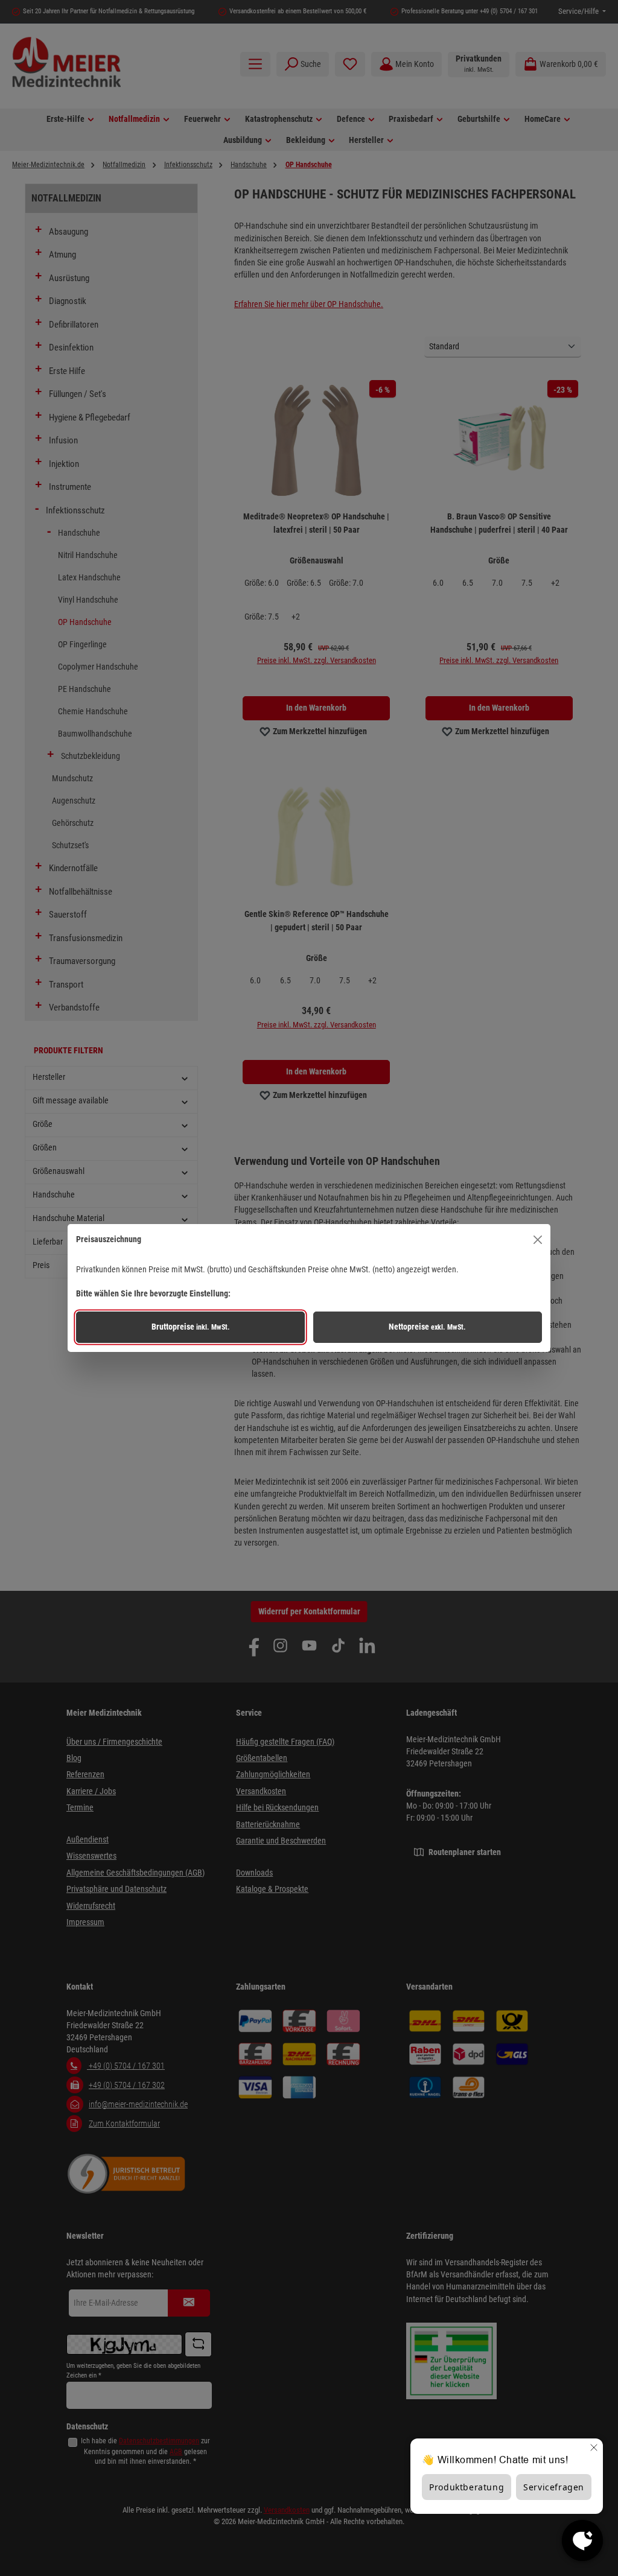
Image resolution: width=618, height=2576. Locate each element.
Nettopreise (427, 1327)
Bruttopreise (191, 1327)
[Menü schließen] (538, 1239)
